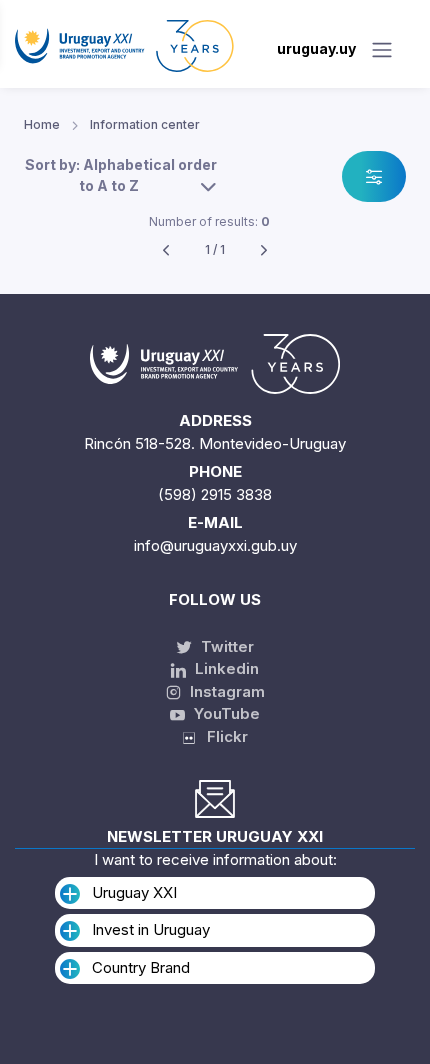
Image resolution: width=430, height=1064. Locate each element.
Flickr (221, 736)
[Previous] (166, 250)
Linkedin (225, 668)
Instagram (225, 691)
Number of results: (209, 221)
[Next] (264, 250)
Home (42, 124)
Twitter (225, 646)
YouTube (225, 713)
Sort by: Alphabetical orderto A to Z (121, 175)
